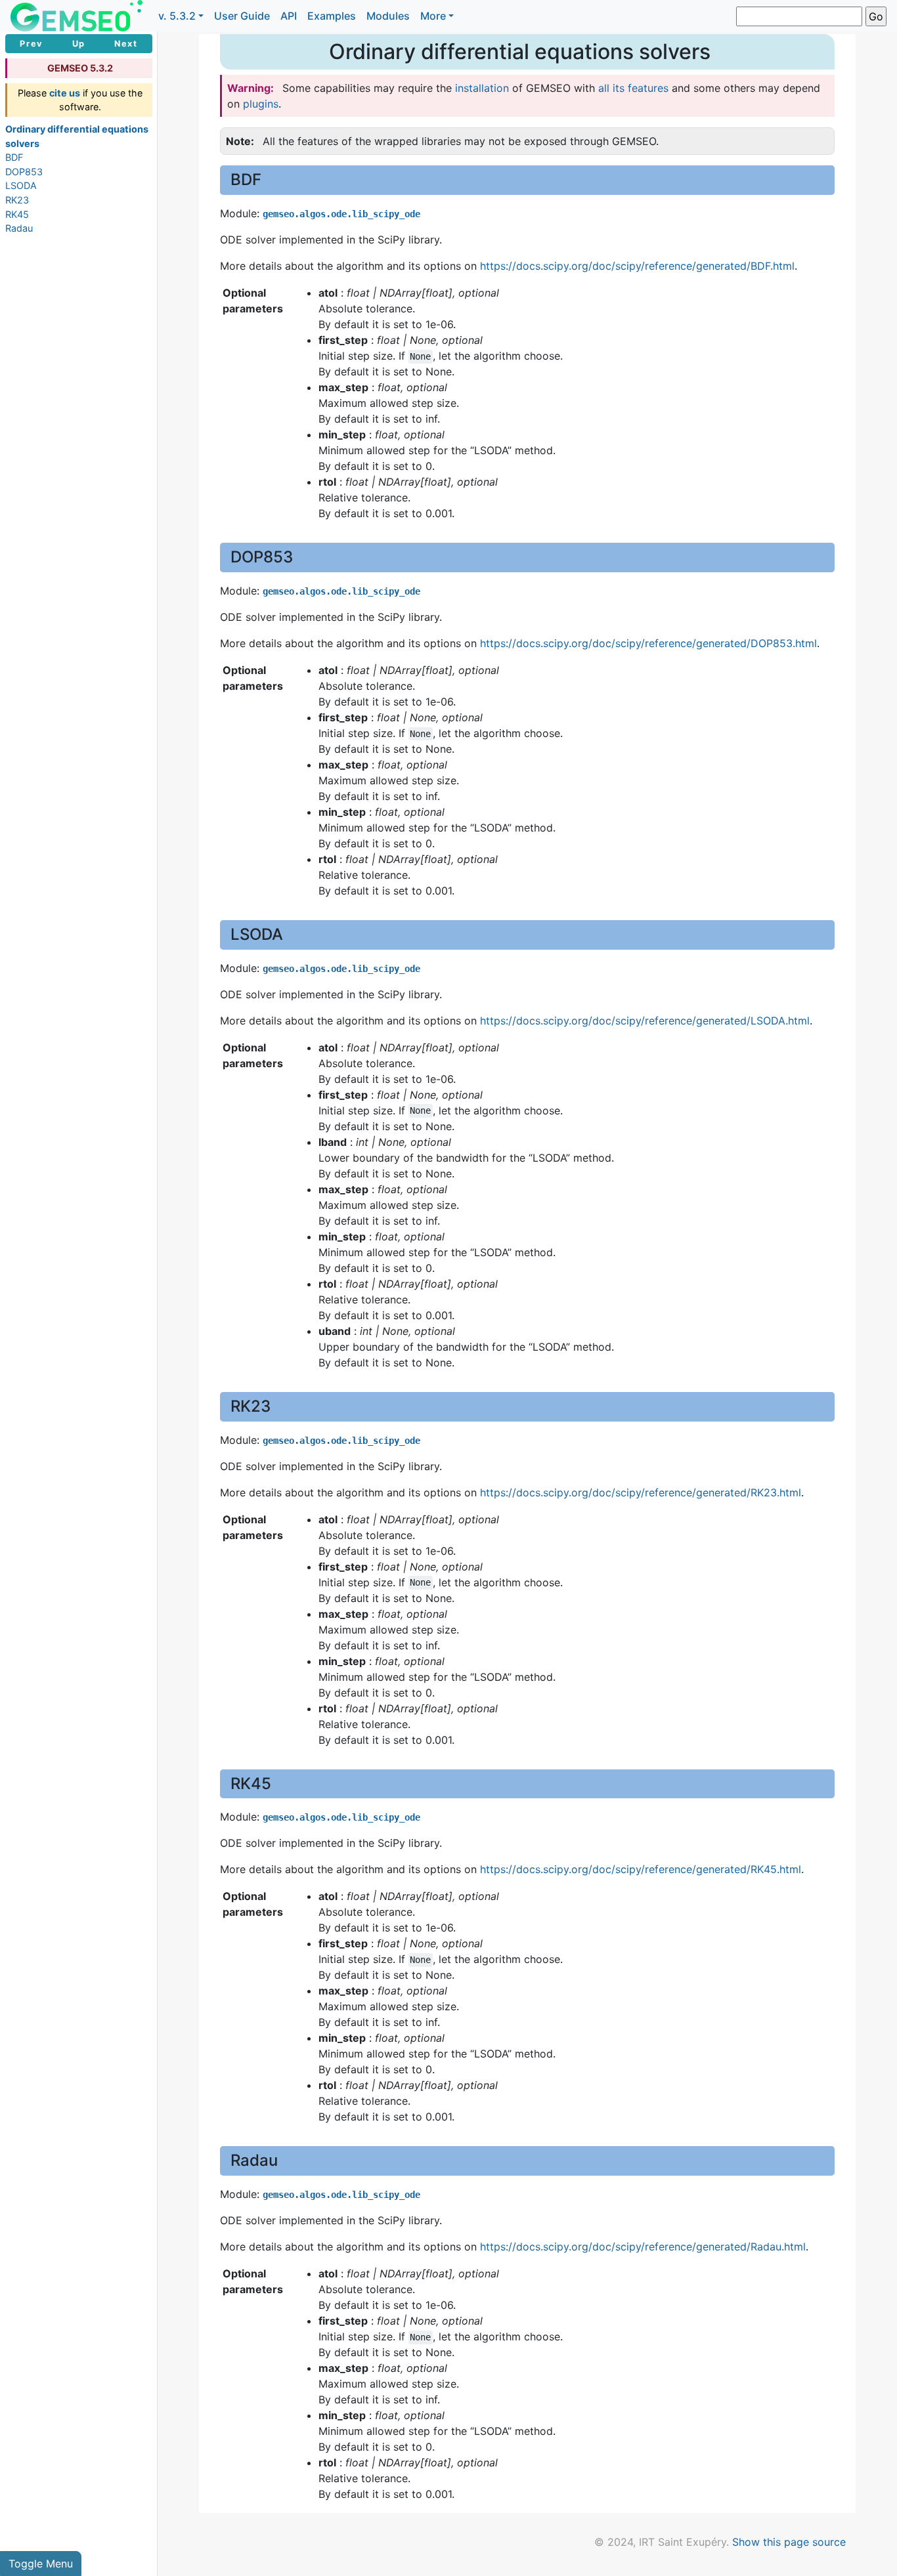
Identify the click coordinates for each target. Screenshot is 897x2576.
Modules (388, 16)
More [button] (433, 16)
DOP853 (24, 172)
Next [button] (126, 44)
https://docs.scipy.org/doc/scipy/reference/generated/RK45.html (641, 1869)
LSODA (21, 185)
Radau (19, 228)
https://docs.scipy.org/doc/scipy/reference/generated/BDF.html (637, 266)
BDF (14, 157)
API (289, 16)
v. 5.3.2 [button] (177, 16)
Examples (332, 16)
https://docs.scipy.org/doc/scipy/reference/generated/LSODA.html (645, 1021)
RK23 (17, 200)
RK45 (17, 214)
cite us (65, 93)
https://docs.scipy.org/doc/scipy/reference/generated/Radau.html (643, 2247)
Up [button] (79, 44)
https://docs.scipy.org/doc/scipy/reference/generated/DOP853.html (648, 643)
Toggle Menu (41, 2564)
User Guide (242, 16)
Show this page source (789, 2542)
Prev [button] (31, 44)
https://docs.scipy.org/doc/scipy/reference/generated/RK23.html (641, 1492)
